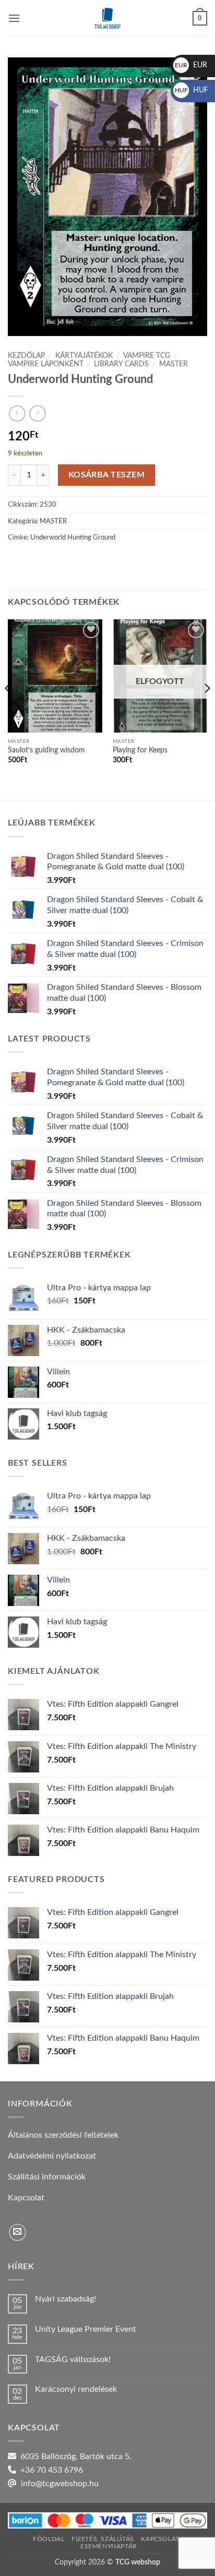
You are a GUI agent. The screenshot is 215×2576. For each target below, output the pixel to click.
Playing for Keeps (140, 750)
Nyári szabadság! (65, 2299)
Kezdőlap (26, 356)
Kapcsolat (160, 2539)
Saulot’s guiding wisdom (46, 750)
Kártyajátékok (84, 356)
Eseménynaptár (109, 2546)
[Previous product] (37, 414)
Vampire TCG (147, 356)
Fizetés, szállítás (103, 2539)
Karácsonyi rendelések (76, 2389)
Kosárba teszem (107, 475)
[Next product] (17, 414)
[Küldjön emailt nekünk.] (17, 2232)
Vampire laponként (46, 364)
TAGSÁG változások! (73, 2359)
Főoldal (49, 2539)
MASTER (174, 364)
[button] (14, 18)
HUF (192, 90)
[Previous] (8, 709)
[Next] (207, 709)
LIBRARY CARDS (121, 364)
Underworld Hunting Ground (73, 537)
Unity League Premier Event (86, 2329)
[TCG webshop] (107, 18)
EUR (191, 65)
